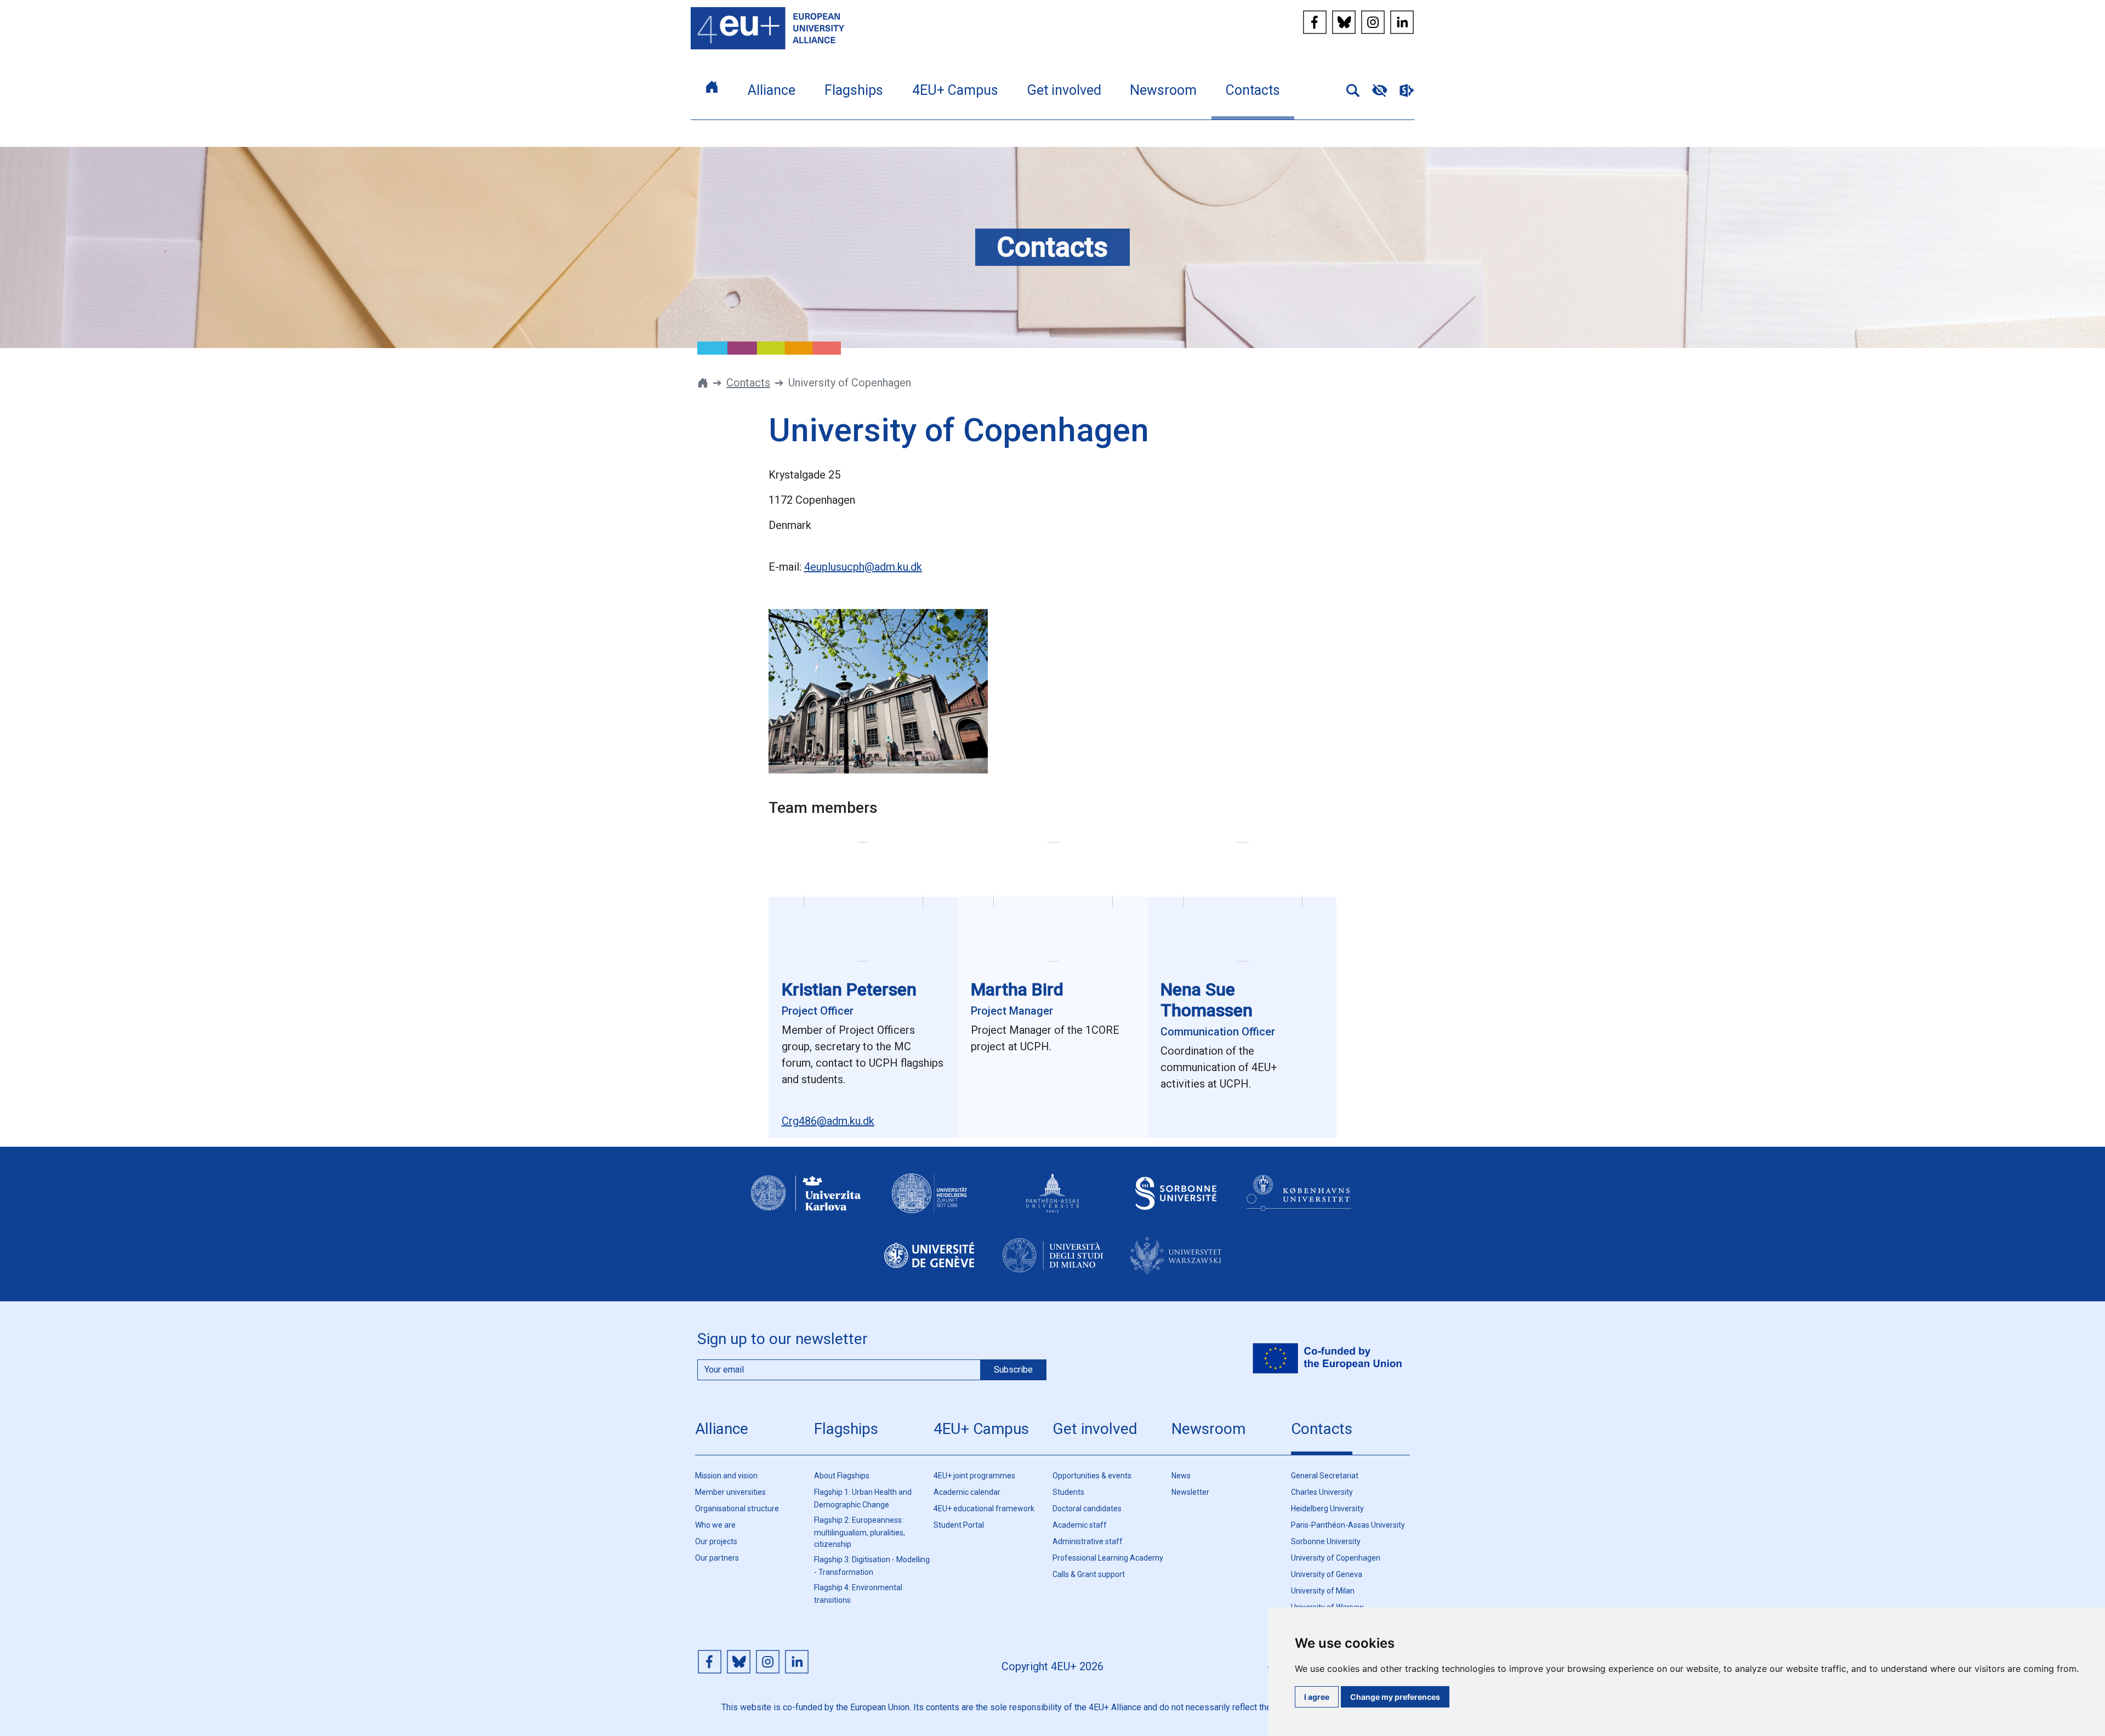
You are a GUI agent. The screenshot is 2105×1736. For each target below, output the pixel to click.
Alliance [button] (772, 90)
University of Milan (1323, 1591)
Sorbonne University (1326, 1541)
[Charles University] (806, 1203)
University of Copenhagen (1336, 1558)
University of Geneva (1327, 1574)
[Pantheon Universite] (1052, 1203)
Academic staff (1080, 1525)
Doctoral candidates (1087, 1509)
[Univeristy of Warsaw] (1176, 1265)
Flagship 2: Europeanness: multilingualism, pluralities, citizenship (860, 1532)
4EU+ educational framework (984, 1509)
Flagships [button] (854, 90)
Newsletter (1190, 1492)
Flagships (846, 1429)
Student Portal (959, 1525)
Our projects (716, 1541)
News (1181, 1476)
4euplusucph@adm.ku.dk (863, 567)
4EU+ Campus (981, 1429)
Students (1068, 1492)
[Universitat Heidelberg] (929, 1203)
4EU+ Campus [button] (955, 90)
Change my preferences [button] (1395, 1697)
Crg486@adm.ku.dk (828, 1121)
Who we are (715, 1525)
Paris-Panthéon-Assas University (1348, 1525)
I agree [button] (1317, 1697)
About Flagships (842, 1476)
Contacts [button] (1253, 90)
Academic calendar (967, 1492)
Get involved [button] (1064, 90)
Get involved (1095, 1429)
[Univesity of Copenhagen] (1299, 1203)
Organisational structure (737, 1509)
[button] (1349, 89)
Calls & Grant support (1089, 1574)
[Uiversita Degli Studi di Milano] (1052, 1265)
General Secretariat (1325, 1476)
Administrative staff (1088, 1541)
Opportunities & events (1092, 1476)
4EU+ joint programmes (974, 1476)
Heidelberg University (1327, 1509)
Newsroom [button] (1163, 90)
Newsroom (1208, 1429)
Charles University (1322, 1492)
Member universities (730, 1492)
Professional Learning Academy (1108, 1558)
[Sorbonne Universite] (1176, 1203)
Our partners (717, 1558)
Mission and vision (726, 1476)
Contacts (748, 383)
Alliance (722, 1429)
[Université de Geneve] (929, 1265)
